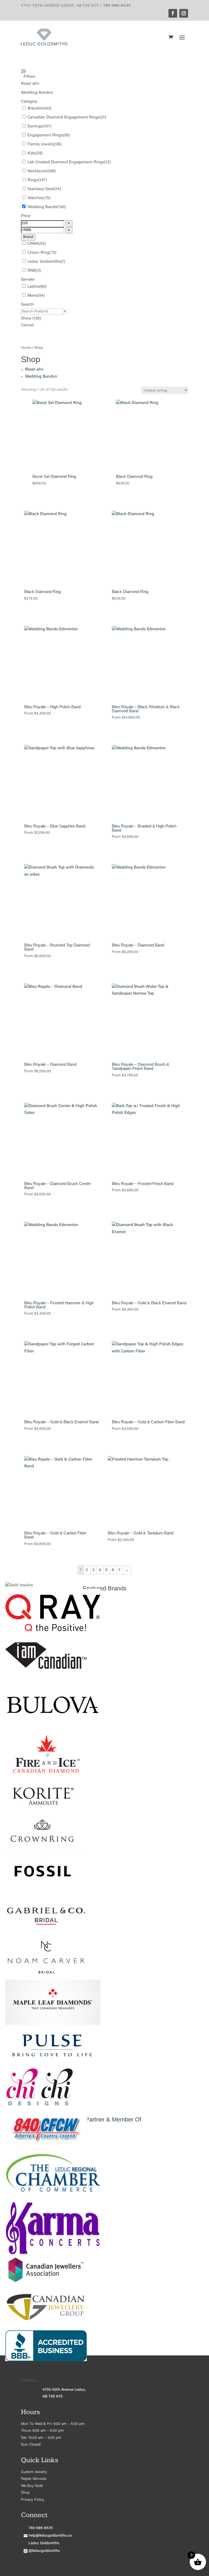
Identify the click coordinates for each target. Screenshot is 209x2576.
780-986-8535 (117, 5)
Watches (35, 198)
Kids (32, 153)
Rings (33, 180)
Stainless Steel (41, 189)
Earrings (35, 126)
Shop (25, 2493)
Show (31, 319)
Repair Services (34, 2479)
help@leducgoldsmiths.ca (50, 2536)
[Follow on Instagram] (184, 13)
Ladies (33, 287)
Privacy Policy (33, 2500)
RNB (32, 271)
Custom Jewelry (34, 2472)
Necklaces (37, 171)
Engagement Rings (45, 135)
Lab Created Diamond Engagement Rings (66, 162)
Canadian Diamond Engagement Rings (64, 117)
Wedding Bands (42, 207)
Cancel (27, 325)
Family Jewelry (41, 144)
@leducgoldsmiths (44, 2551)
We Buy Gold (32, 2486)
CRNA (33, 244)
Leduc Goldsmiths (44, 262)
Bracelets (36, 109)
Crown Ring (38, 253)
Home (26, 348)
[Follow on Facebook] (173, 13)
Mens (33, 296)
